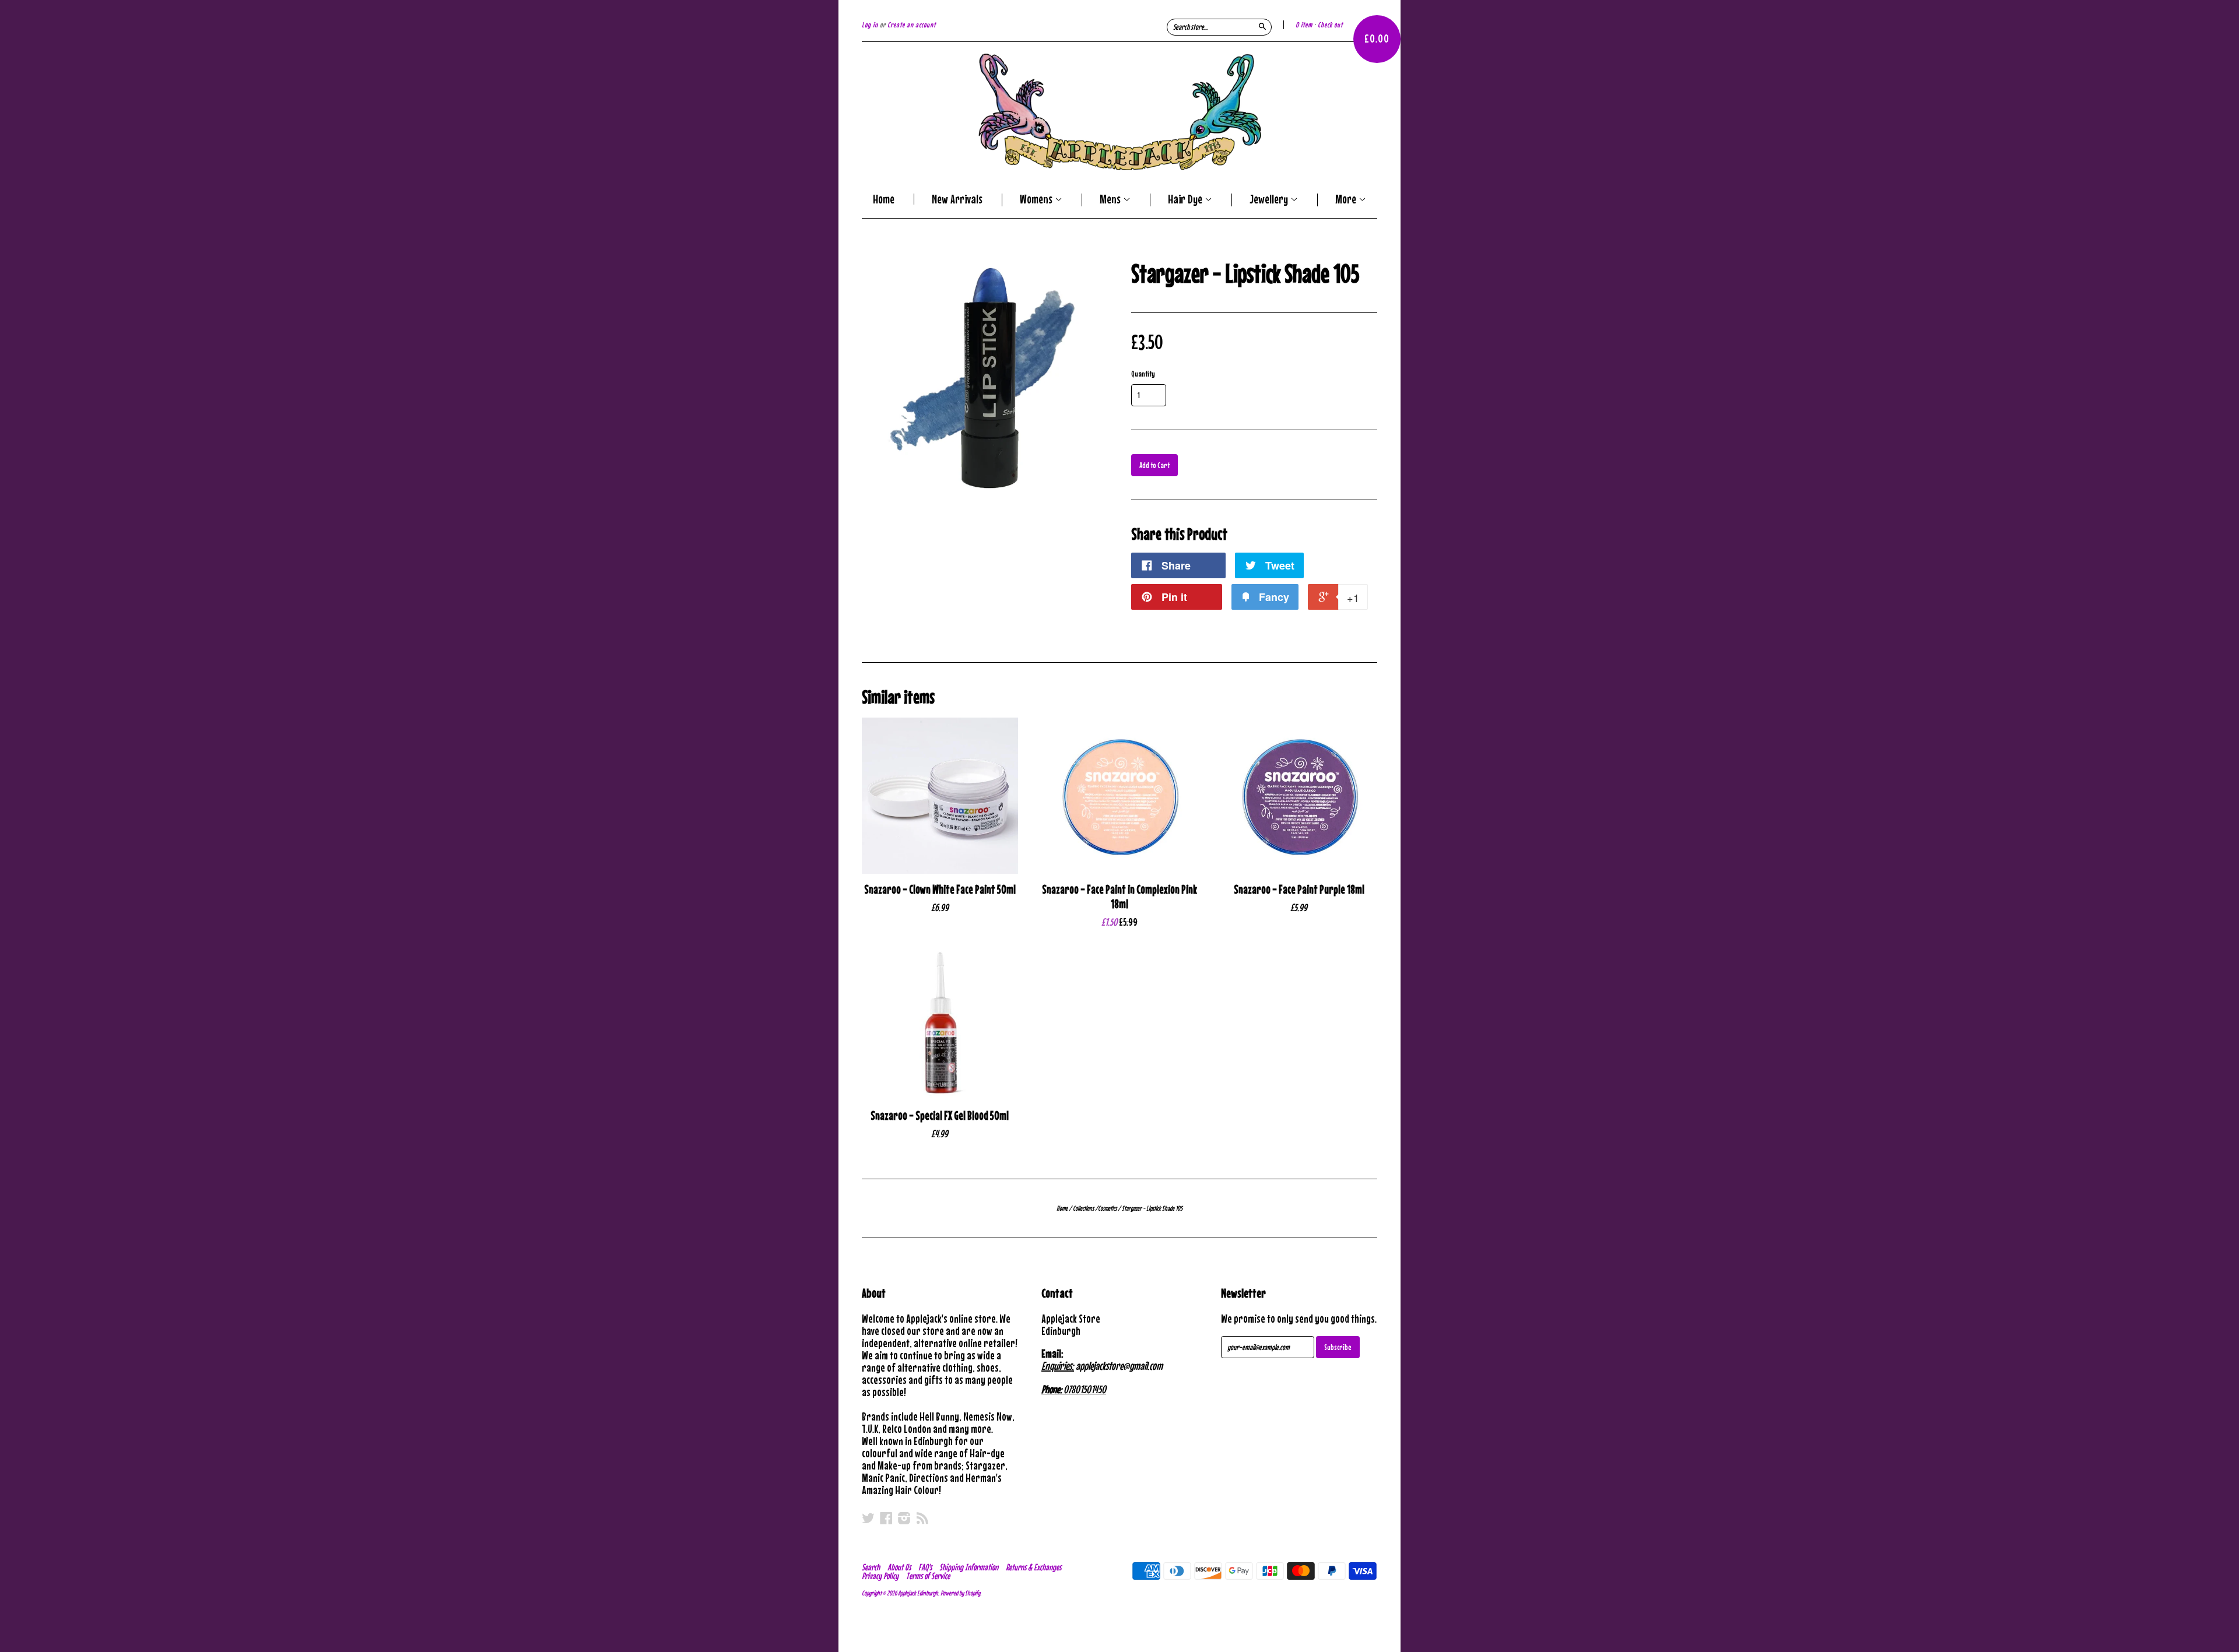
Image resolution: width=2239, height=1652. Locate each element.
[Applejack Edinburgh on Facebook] (886, 1518)
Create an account (912, 25)
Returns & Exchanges (1033, 1567)
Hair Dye (1186, 200)
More (1347, 200)
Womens (1037, 200)
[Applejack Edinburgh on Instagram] (904, 1518)
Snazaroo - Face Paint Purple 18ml (1299, 889)
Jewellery (1270, 200)
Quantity (1143, 374)
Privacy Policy (880, 1576)
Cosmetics (1107, 1208)
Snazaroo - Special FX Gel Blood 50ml (940, 1115)
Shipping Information (969, 1567)
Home (884, 199)
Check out (1330, 25)
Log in (870, 25)
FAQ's (925, 1567)
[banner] (1119, 112)
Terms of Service (928, 1576)
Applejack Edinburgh (918, 1593)
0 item (1304, 25)
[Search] (1262, 26)
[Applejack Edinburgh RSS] (922, 1518)
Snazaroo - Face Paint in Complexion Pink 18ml (1119, 897)
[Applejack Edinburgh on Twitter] (868, 1518)
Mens (1111, 200)
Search (871, 1567)
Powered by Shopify (960, 1593)
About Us (899, 1567)
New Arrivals (957, 199)
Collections (1083, 1208)
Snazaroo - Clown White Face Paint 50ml (940, 889)
